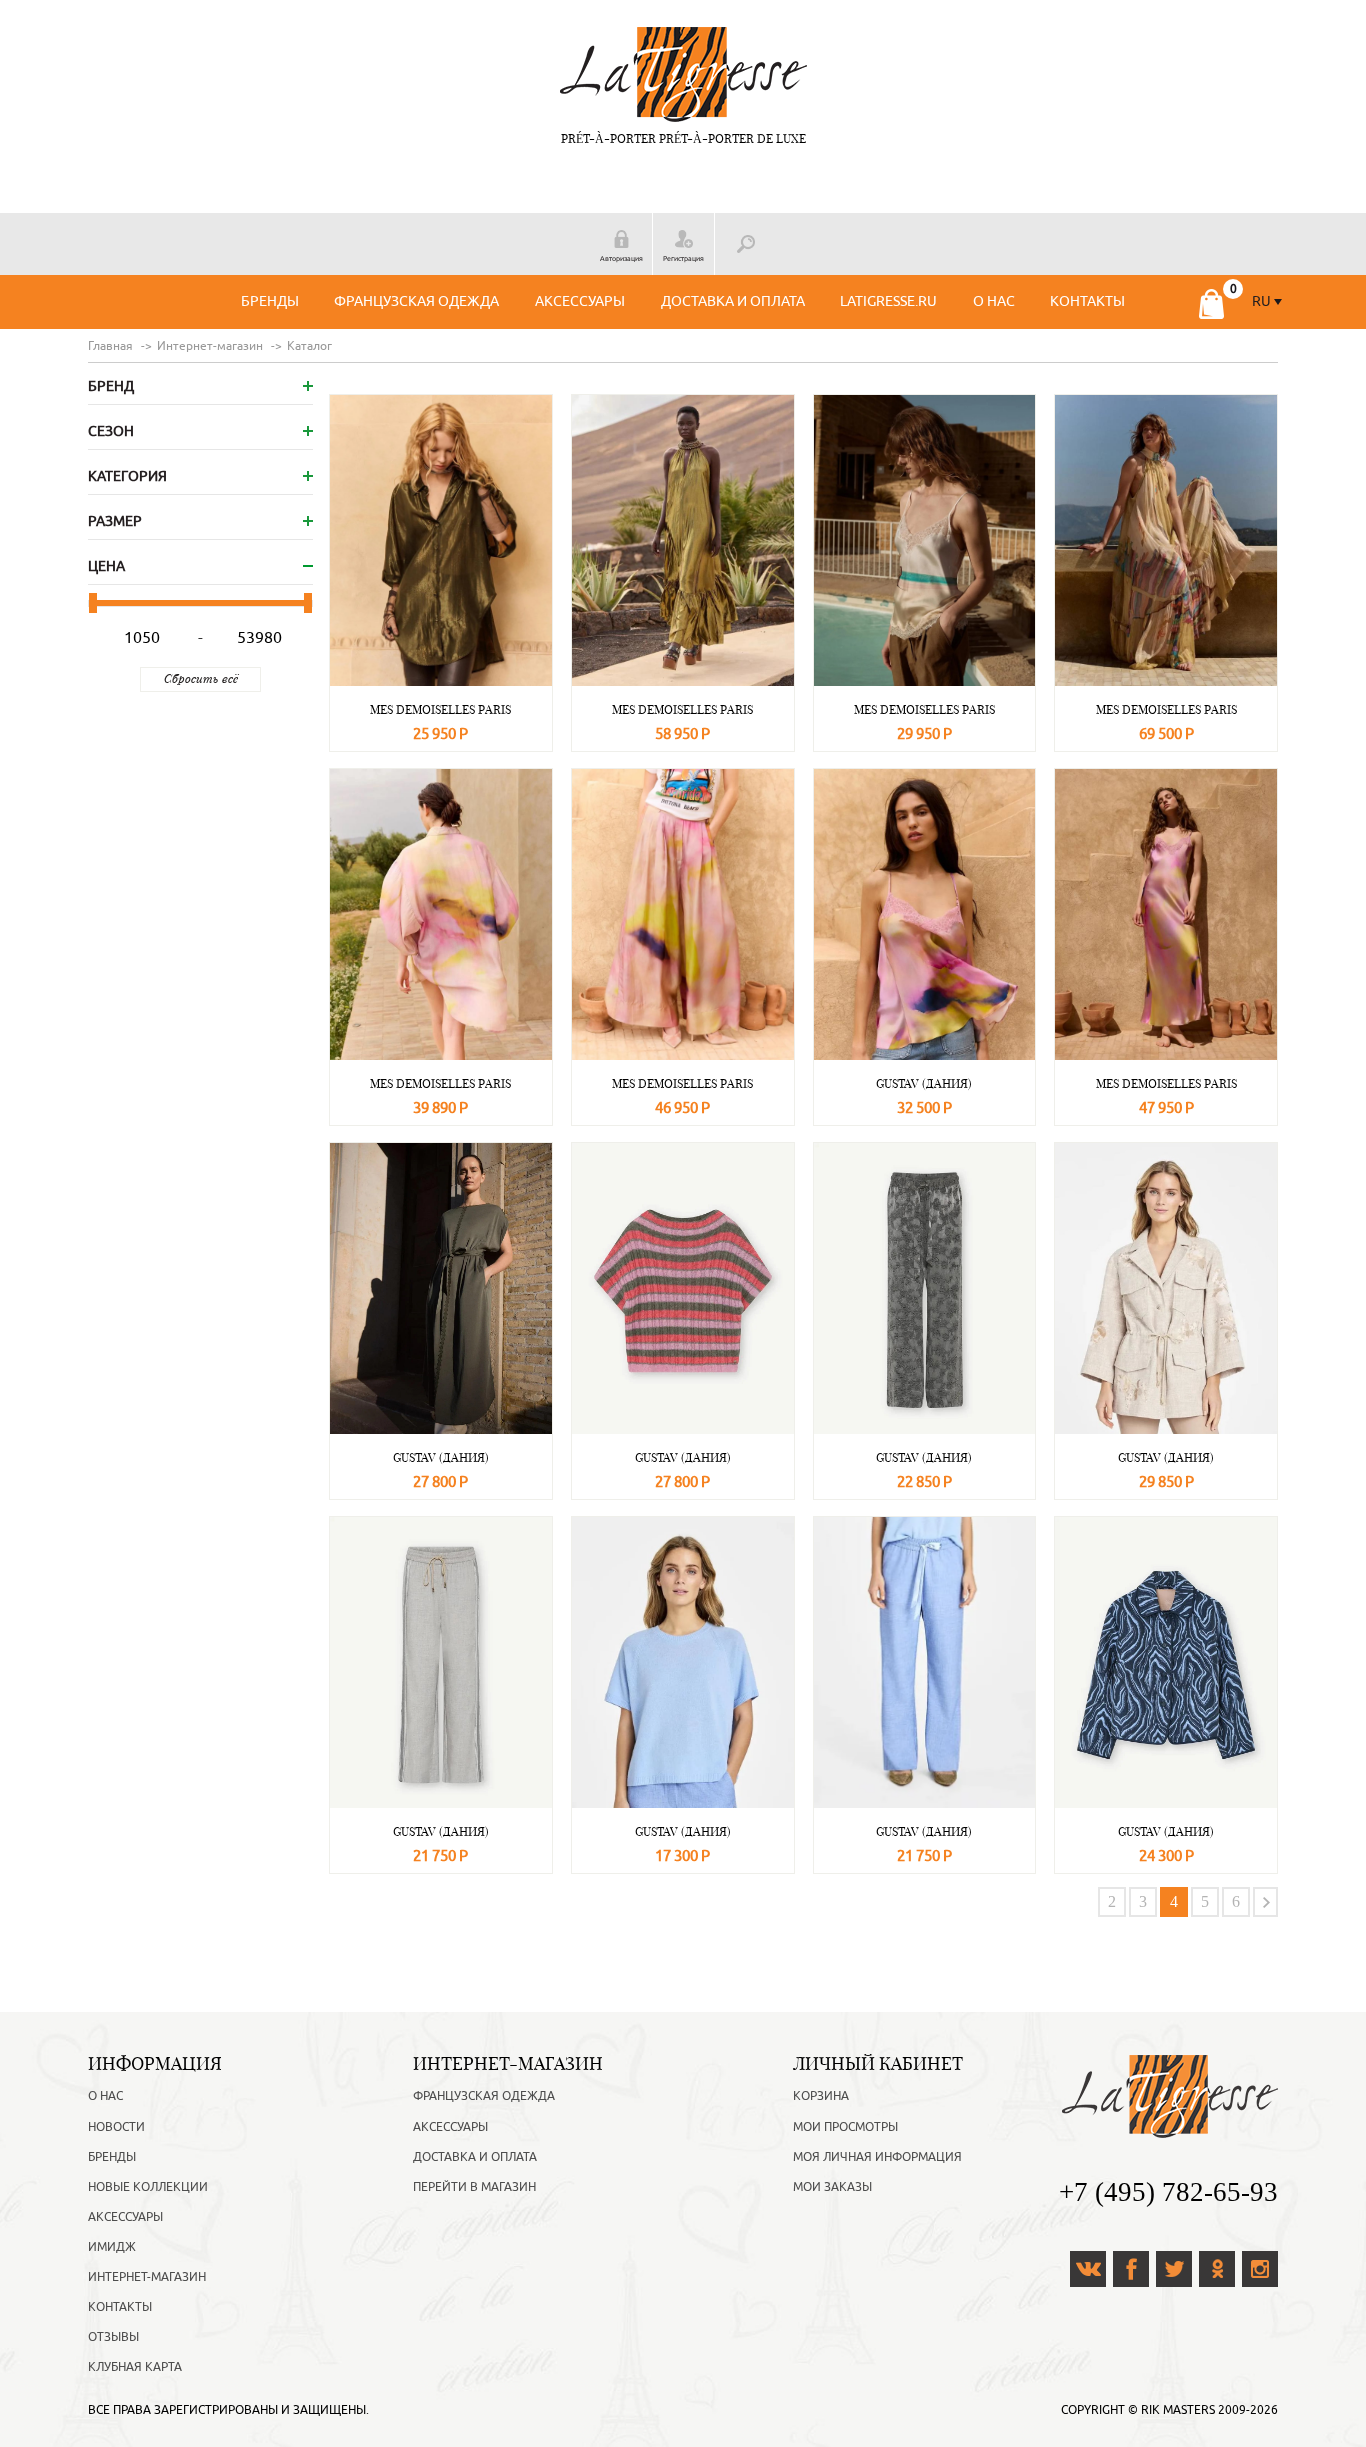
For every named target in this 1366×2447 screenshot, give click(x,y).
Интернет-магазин (147, 2277)
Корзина (821, 2096)
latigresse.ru (888, 301)
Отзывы (113, 2337)
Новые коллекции (148, 2187)
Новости (116, 2127)
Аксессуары (580, 301)
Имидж (112, 2247)
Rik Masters (1178, 2410)
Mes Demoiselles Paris (440, 709)
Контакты (1087, 301)
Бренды (270, 301)
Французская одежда (416, 301)
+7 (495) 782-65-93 (1168, 2192)
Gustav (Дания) (924, 1083)
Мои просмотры (845, 2127)
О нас (994, 301)
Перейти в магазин (474, 2187)
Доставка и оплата (733, 301)
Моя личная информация (877, 2157)
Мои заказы (832, 2187)
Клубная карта (135, 2367)
